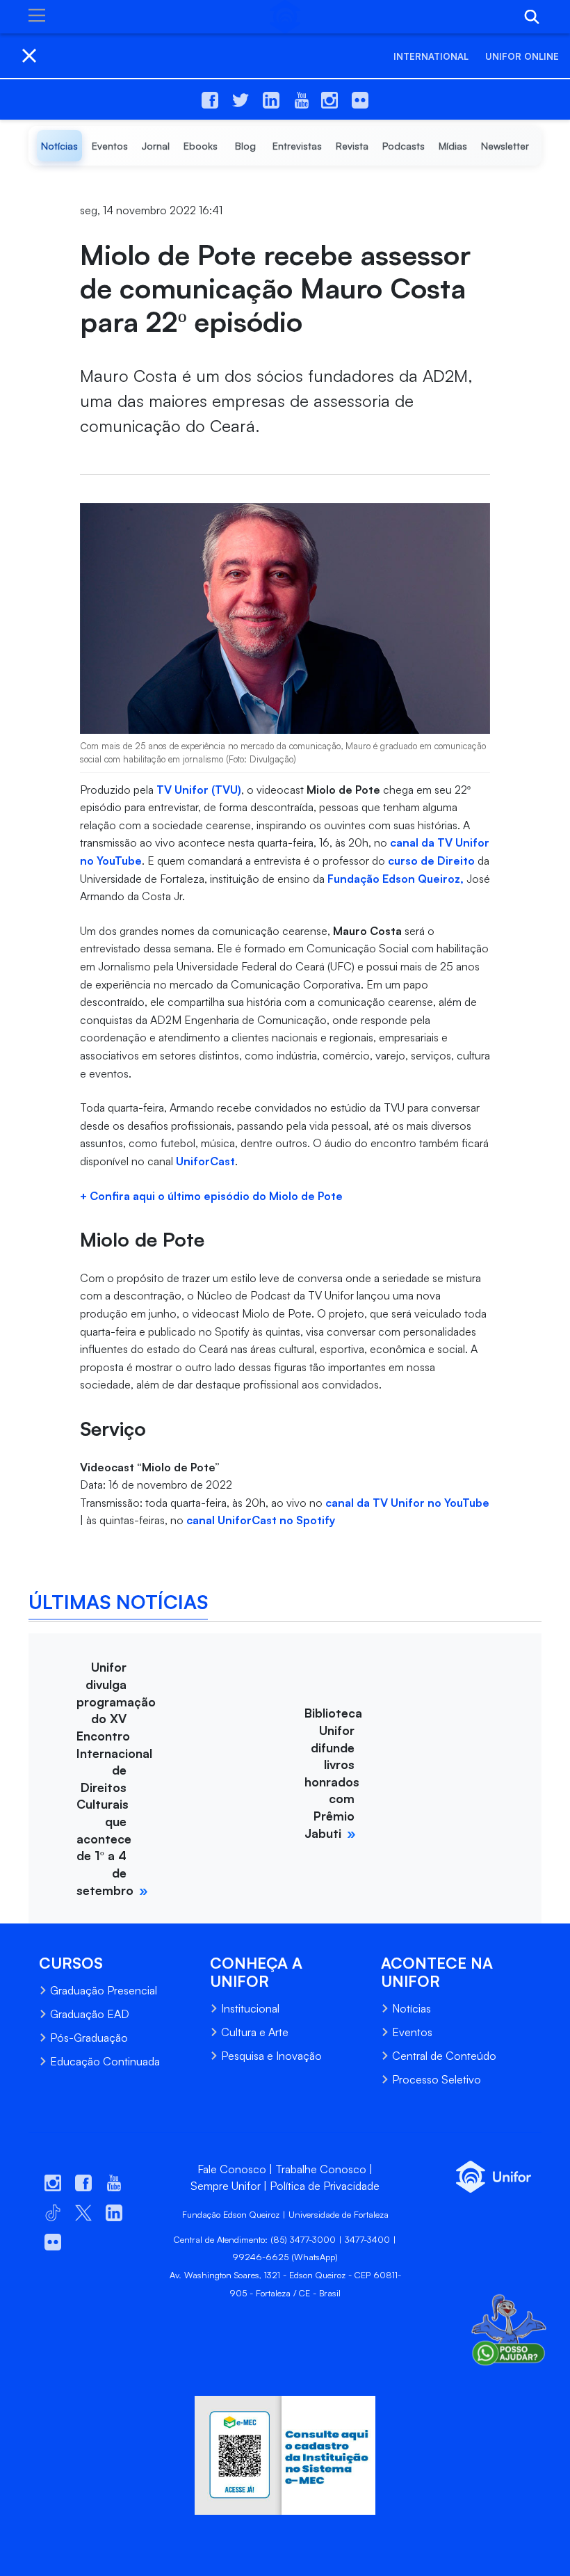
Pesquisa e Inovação (271, 2056)
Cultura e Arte (255, 2032)
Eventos (412, 2032)
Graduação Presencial (104, 1990)
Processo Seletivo (437, 2079)
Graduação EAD (90, 2014)
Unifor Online (522, 56)
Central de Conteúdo (444, 2056)
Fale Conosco (232, 2169)
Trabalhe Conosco (321, 2169)
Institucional (250, 2008)
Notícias (412, 2008)
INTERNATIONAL (431, 56)
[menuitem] (59, 146)
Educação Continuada (105, 2061)
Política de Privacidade (325, 2186)
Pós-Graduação (89, 2038)
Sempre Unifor (226, 2186)
